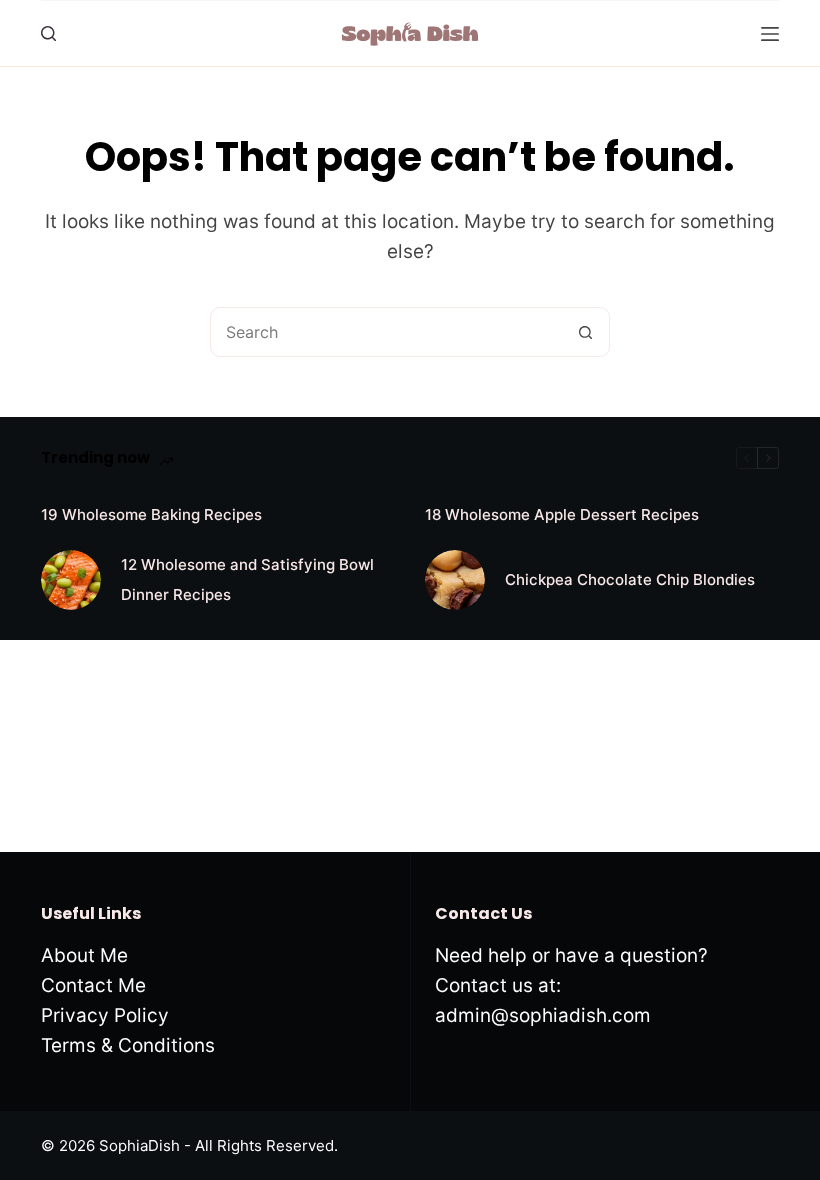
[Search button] (585, 332)
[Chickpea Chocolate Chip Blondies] (455, 580)
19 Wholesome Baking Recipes (151, 514)
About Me (84, 955)
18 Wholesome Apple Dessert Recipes (562, 514)
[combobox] (386, 332)
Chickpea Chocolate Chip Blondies (630, 579)
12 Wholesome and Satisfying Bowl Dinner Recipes (247, 579)
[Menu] (770, 34)
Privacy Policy (105, 1015)
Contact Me (93, 985)
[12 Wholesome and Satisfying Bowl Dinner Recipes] (71, 580)
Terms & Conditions (128, 1045)
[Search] (48, 33)
